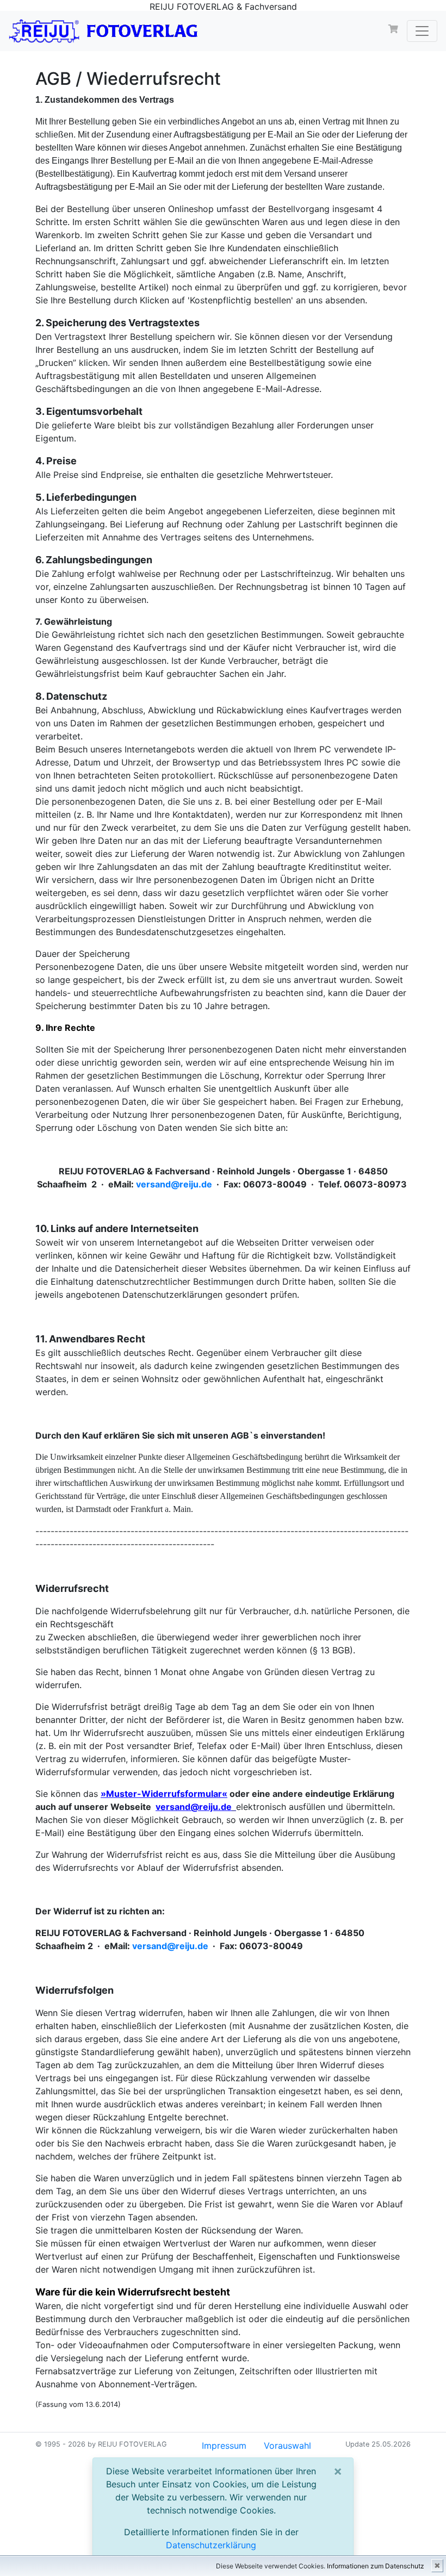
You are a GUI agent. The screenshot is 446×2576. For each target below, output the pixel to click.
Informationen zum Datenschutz (376, 2566)
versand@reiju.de (174, 1184)
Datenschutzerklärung (211, 2545)
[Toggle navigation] (422, 31)
